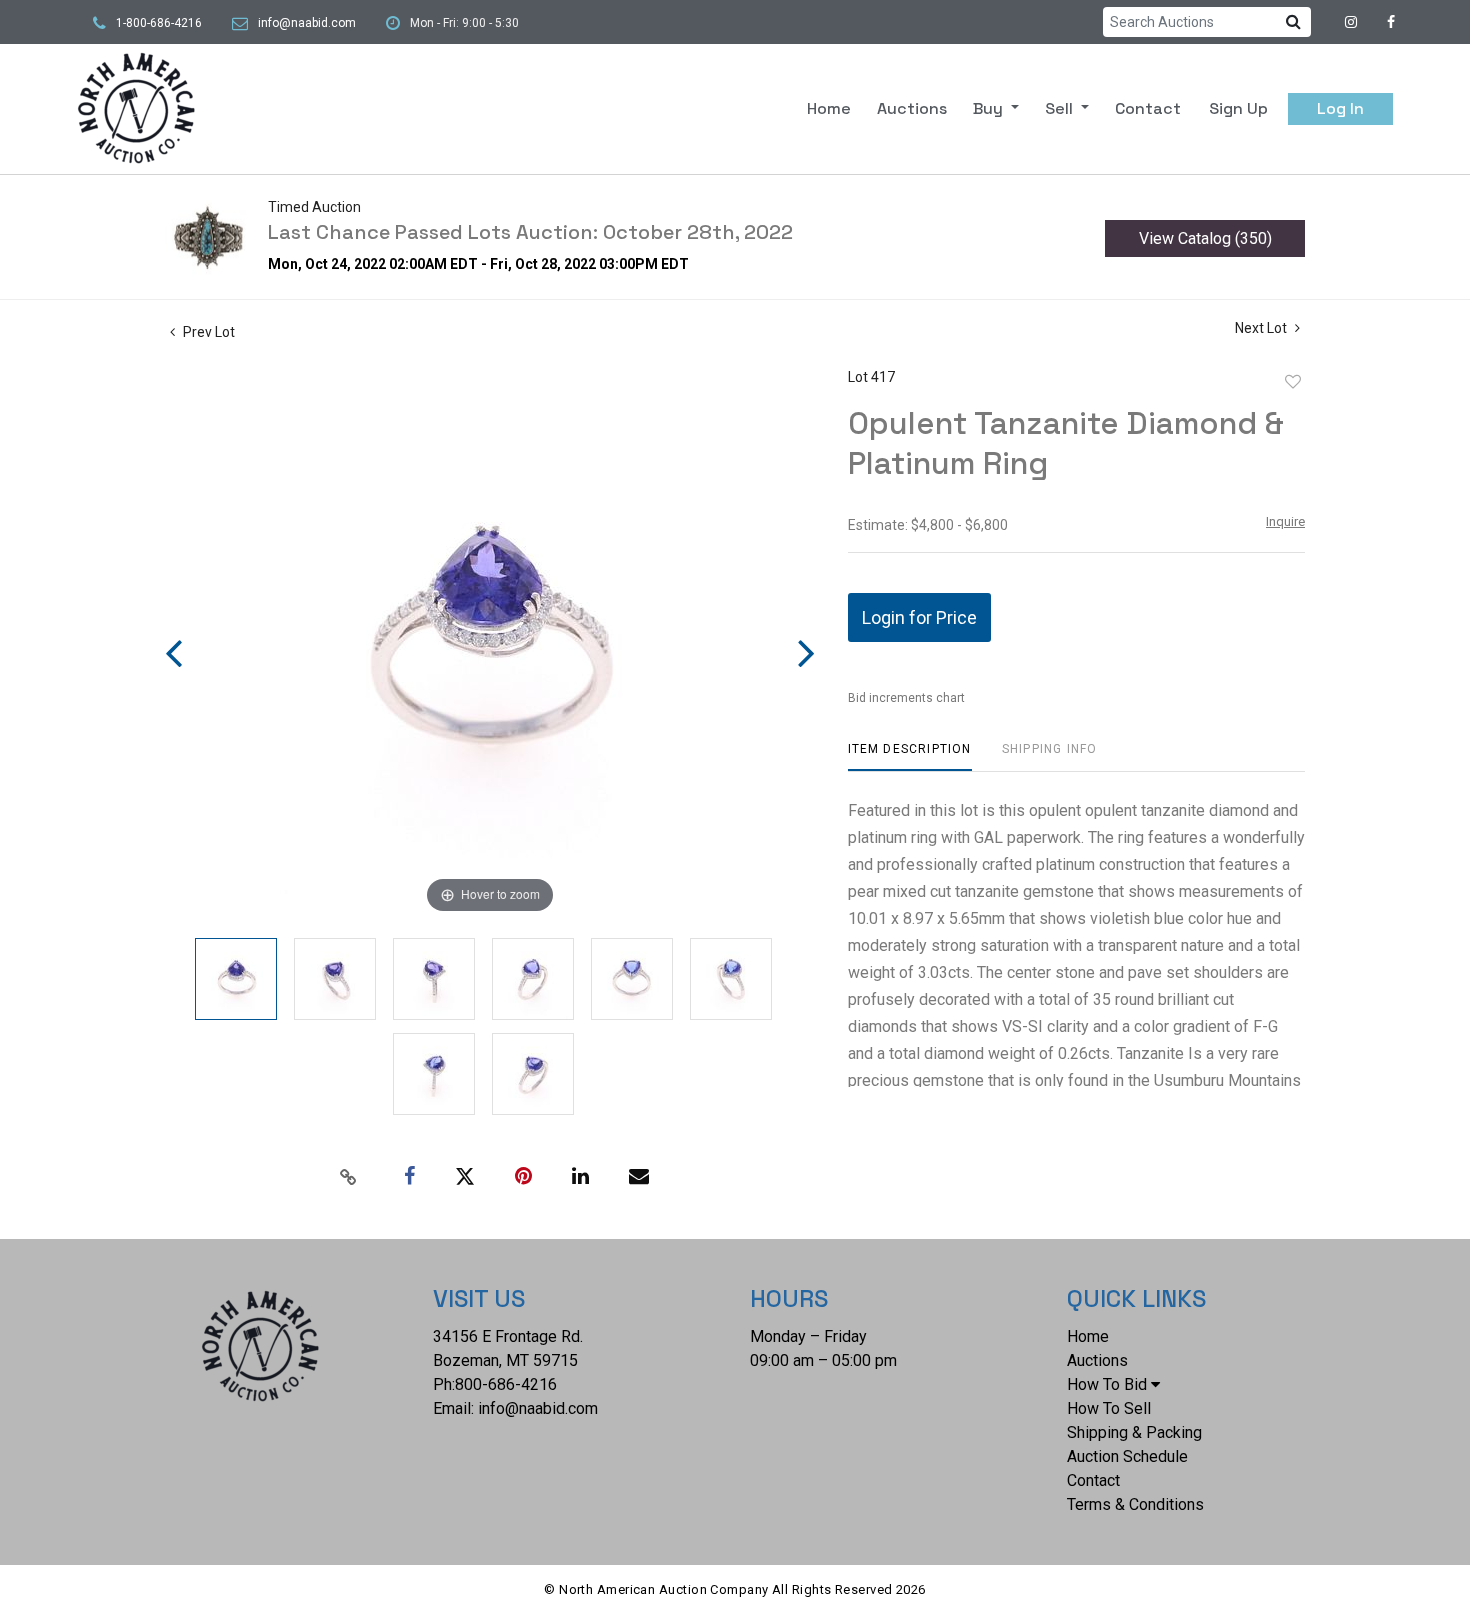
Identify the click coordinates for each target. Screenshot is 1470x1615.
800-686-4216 (506, 1384)
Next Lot (1262, 328)
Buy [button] (990, 108)
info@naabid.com (307, 23)
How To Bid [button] (1107, 1384)
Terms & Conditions (1135, 1504)
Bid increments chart (906, 698)
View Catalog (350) (1205, 238)
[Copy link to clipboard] (349, 1177)
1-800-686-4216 (159, 23)
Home (829, 108)
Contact (1148, 108)
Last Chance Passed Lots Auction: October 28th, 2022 (530, 232)
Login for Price (919, 617)
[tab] (910, 756)
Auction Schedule (1127, 1456)
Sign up (1238, 108)
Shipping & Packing (1134, 1432)
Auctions (912, 108)
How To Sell (1109, 1408)
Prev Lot (207, 332)
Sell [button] (1061, 108)
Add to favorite (1293, 382)
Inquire (1285, 521)
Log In (1340, 108)
